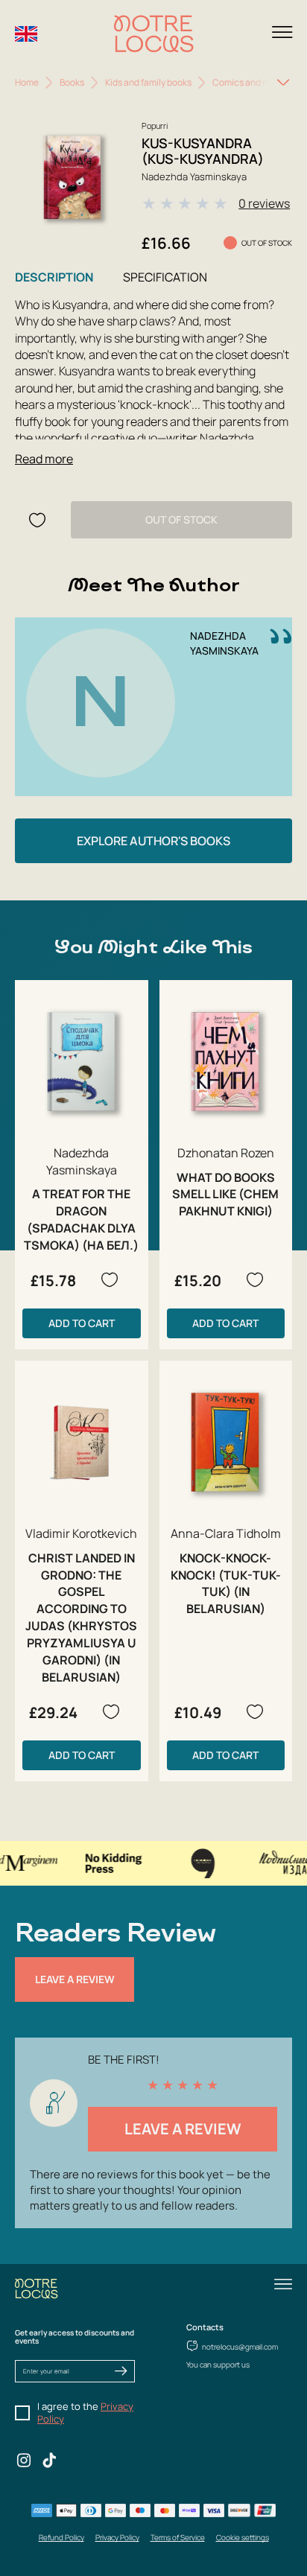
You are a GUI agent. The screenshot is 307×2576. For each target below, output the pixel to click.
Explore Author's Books (153, 841)
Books (72, 82)
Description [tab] (54, 277)
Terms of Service (178, 2537)
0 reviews (264, 203)
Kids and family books (148, 82)
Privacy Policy (117, 2537)
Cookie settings (243, 2537)
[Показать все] (283, 83)
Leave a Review (75, 1979)
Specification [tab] (165, 277)
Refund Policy (61, 2537)
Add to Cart (82, 1323)
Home (27, 82)
